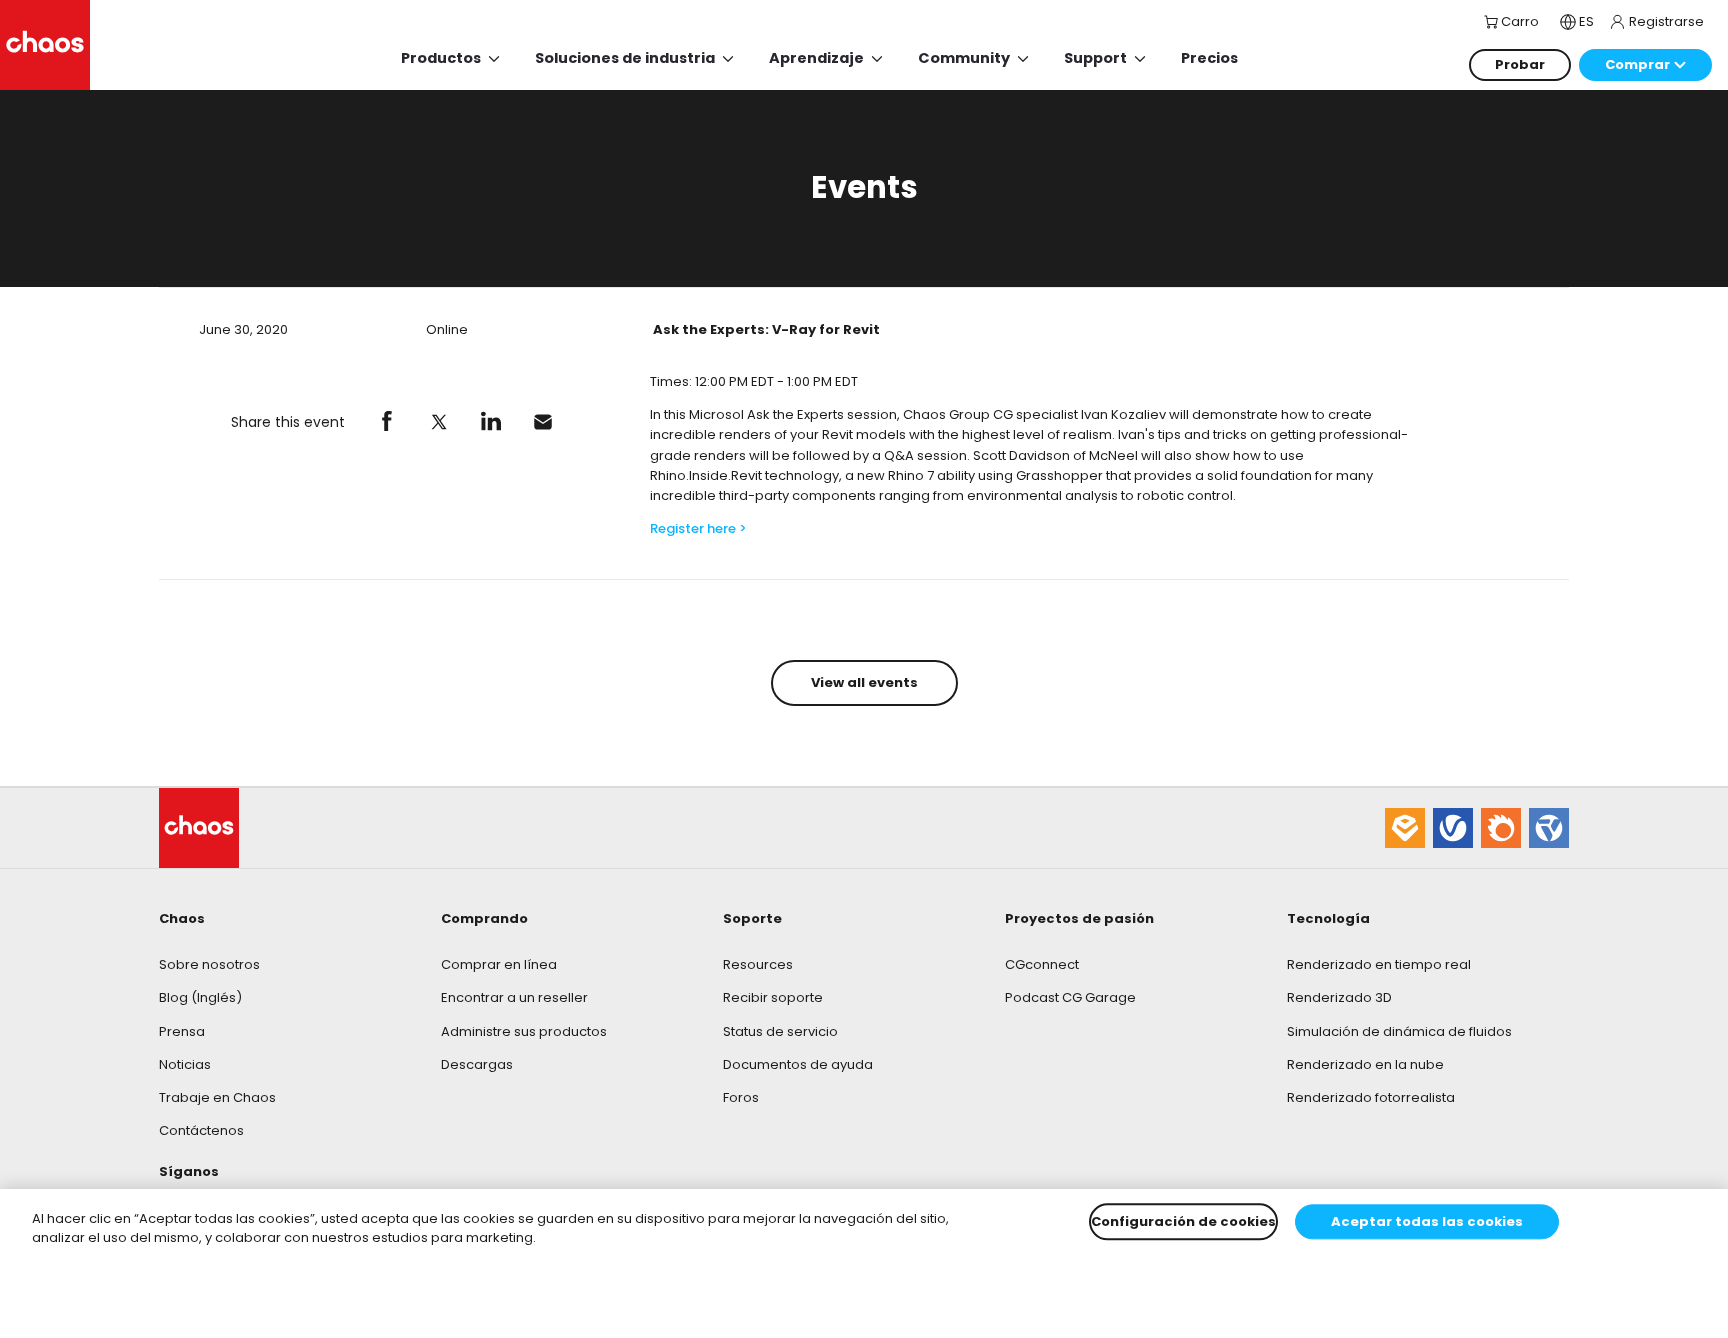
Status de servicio (780, 1031)
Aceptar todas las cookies (1427, 1221)
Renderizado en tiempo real (1379, 964)
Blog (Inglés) (200, 997)
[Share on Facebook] (387, 422)
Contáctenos (201, 1130)
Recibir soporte (773, 997)
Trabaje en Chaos (217, 1097)
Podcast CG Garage (1070, 997)
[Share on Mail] (543, 422)
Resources (758, 964)
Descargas (477, 1064)
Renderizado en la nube (1365, 1064)
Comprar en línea (499, 964)
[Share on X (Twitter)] (439, 422)
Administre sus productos (524, 1031)
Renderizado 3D (1339, 997)
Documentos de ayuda (798, 1064)
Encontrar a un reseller (514, 997)
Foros (741, 1097)
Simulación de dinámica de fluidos (1399, 1031)
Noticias (185, 1064)
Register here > (698, 528)
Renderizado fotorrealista (1371, 1097)
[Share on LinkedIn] (491, 422)
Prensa (182, 1031)
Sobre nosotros (209, 964)
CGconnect (1042, 964)
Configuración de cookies (1183, 1221)
